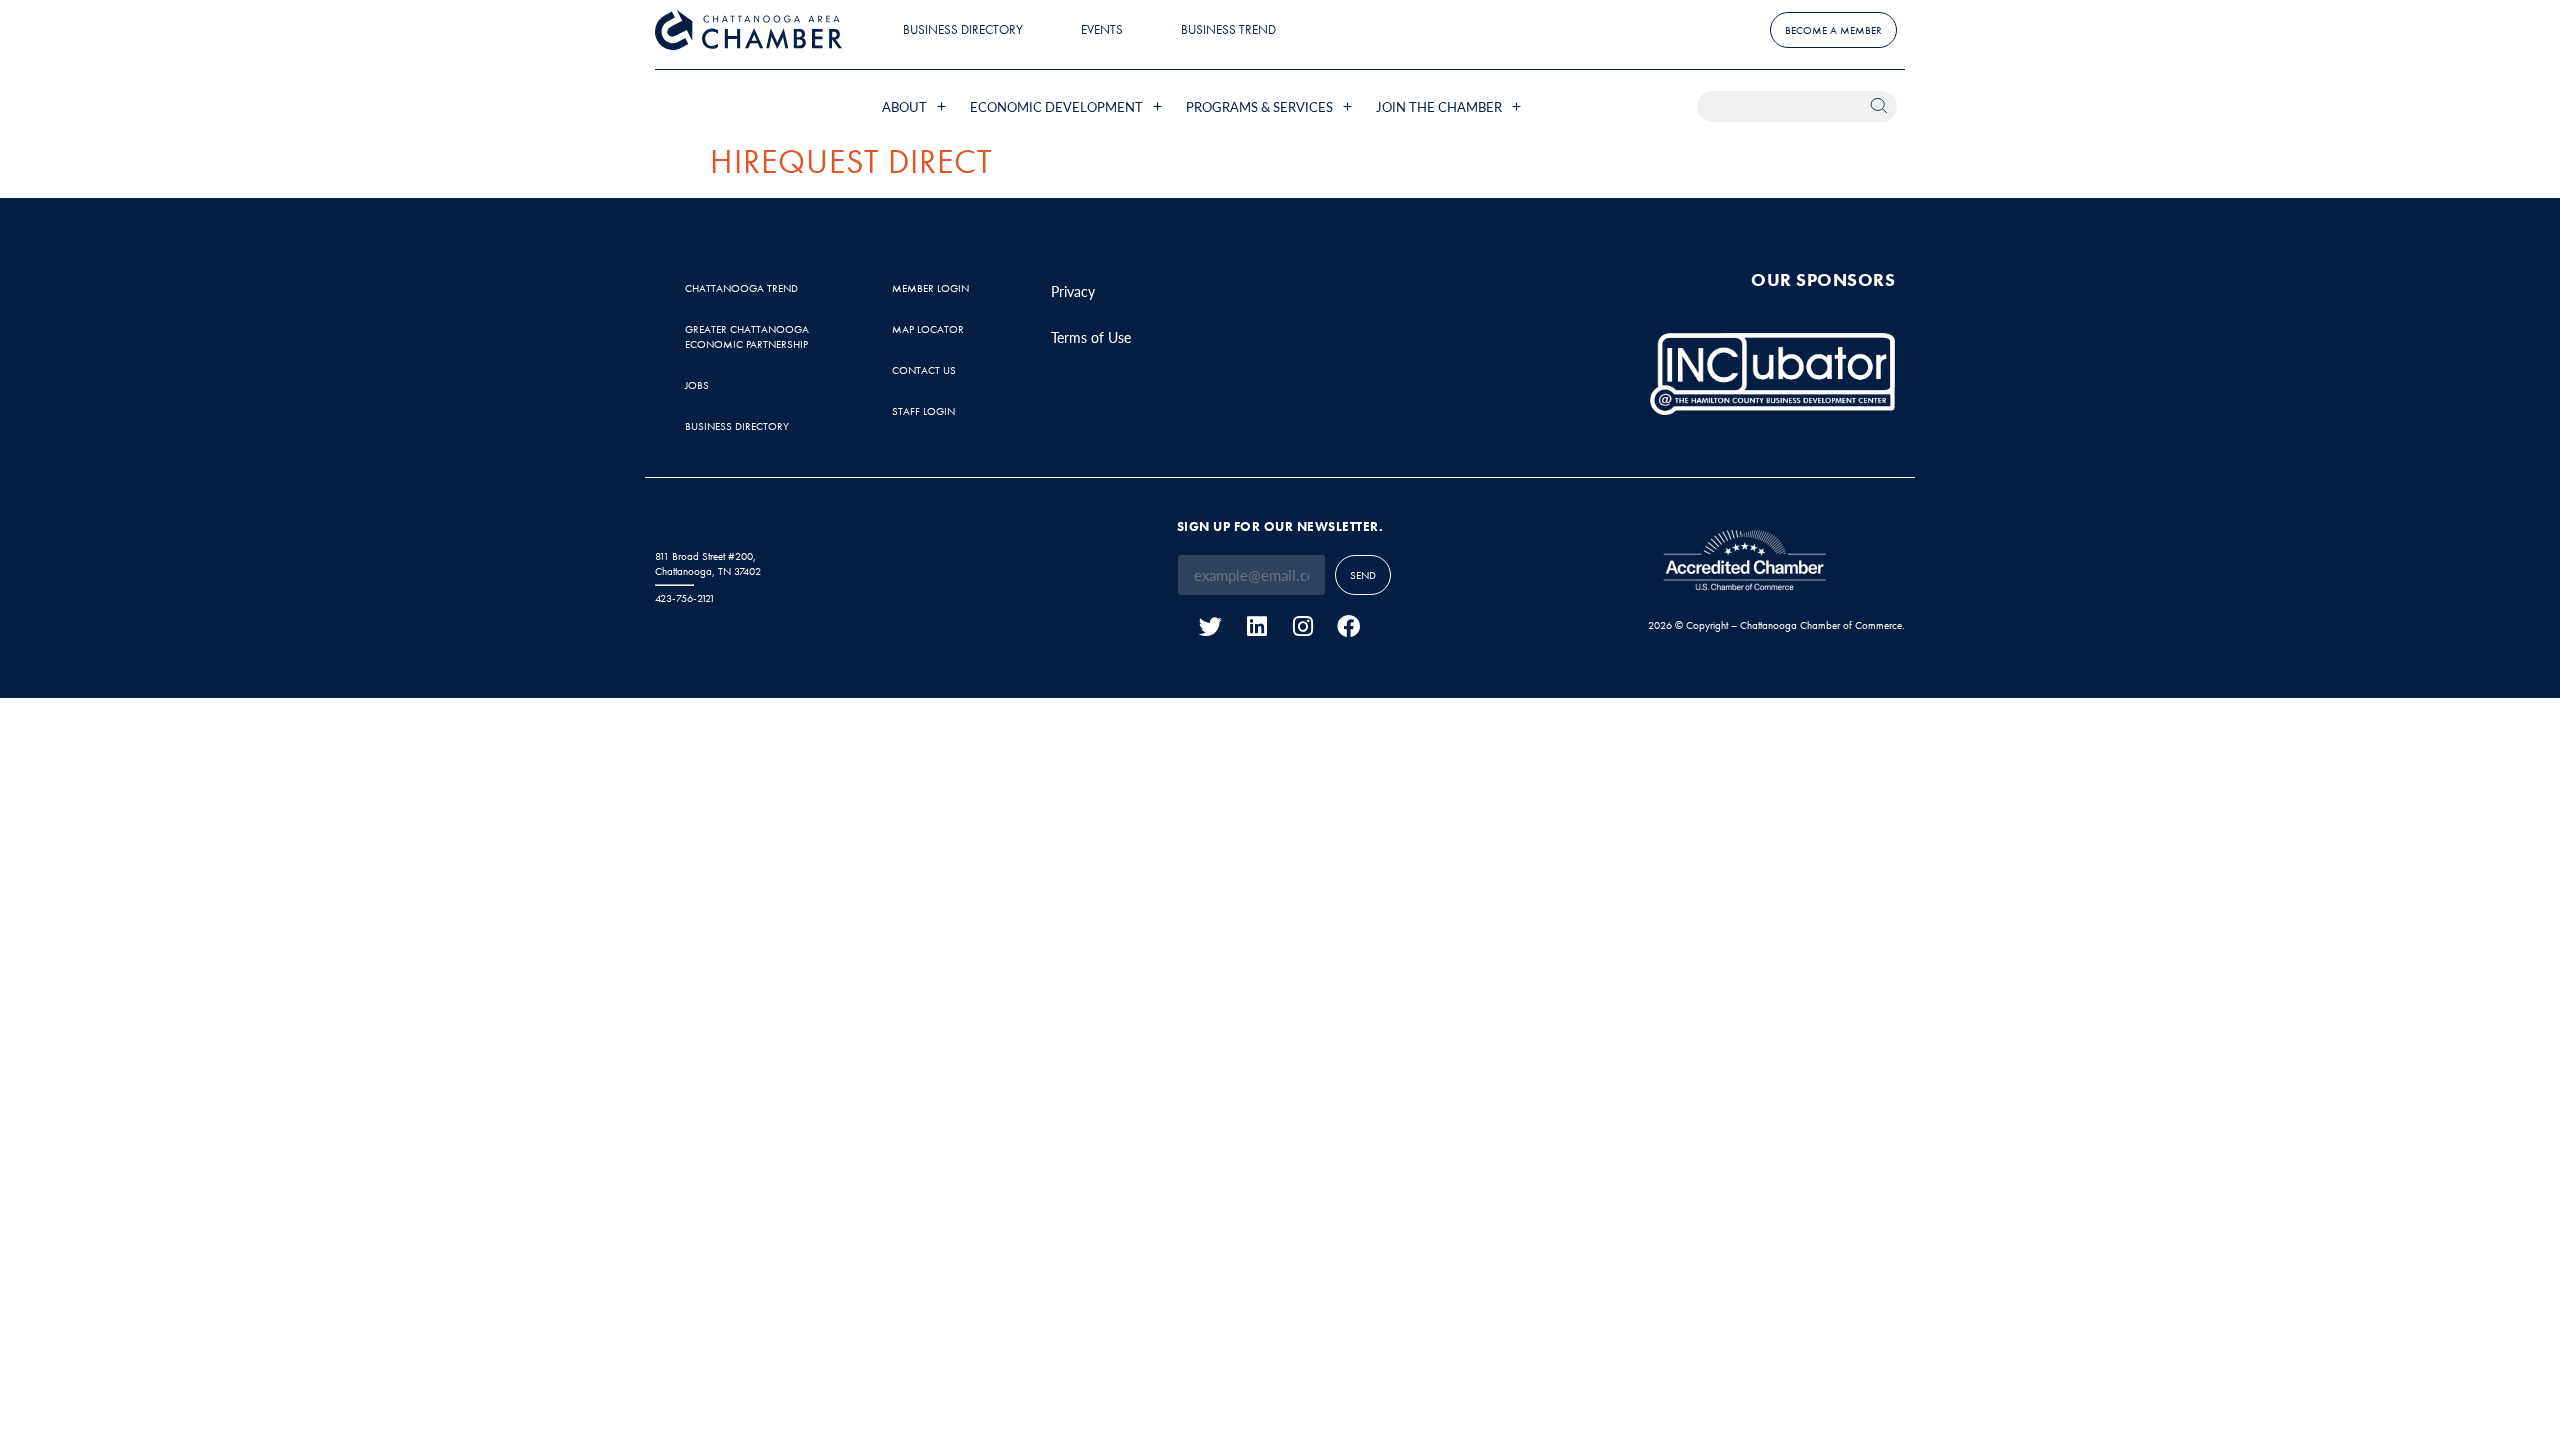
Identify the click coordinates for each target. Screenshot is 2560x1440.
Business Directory (963, 29)
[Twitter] (1210, 626)
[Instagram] (1302, 626)
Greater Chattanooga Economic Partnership (747, 336)
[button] (916, 106)
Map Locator (928, 329)
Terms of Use (1091, 337)
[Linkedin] (1256, 626)
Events (1102, 29)
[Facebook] (1348, 626)
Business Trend (1228, 29)
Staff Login (923, 411)
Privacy (1073, 291)
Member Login (930, 288)
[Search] (1881, 106)
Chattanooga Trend (741, 288)
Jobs (697, 385)
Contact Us (924, 370)
